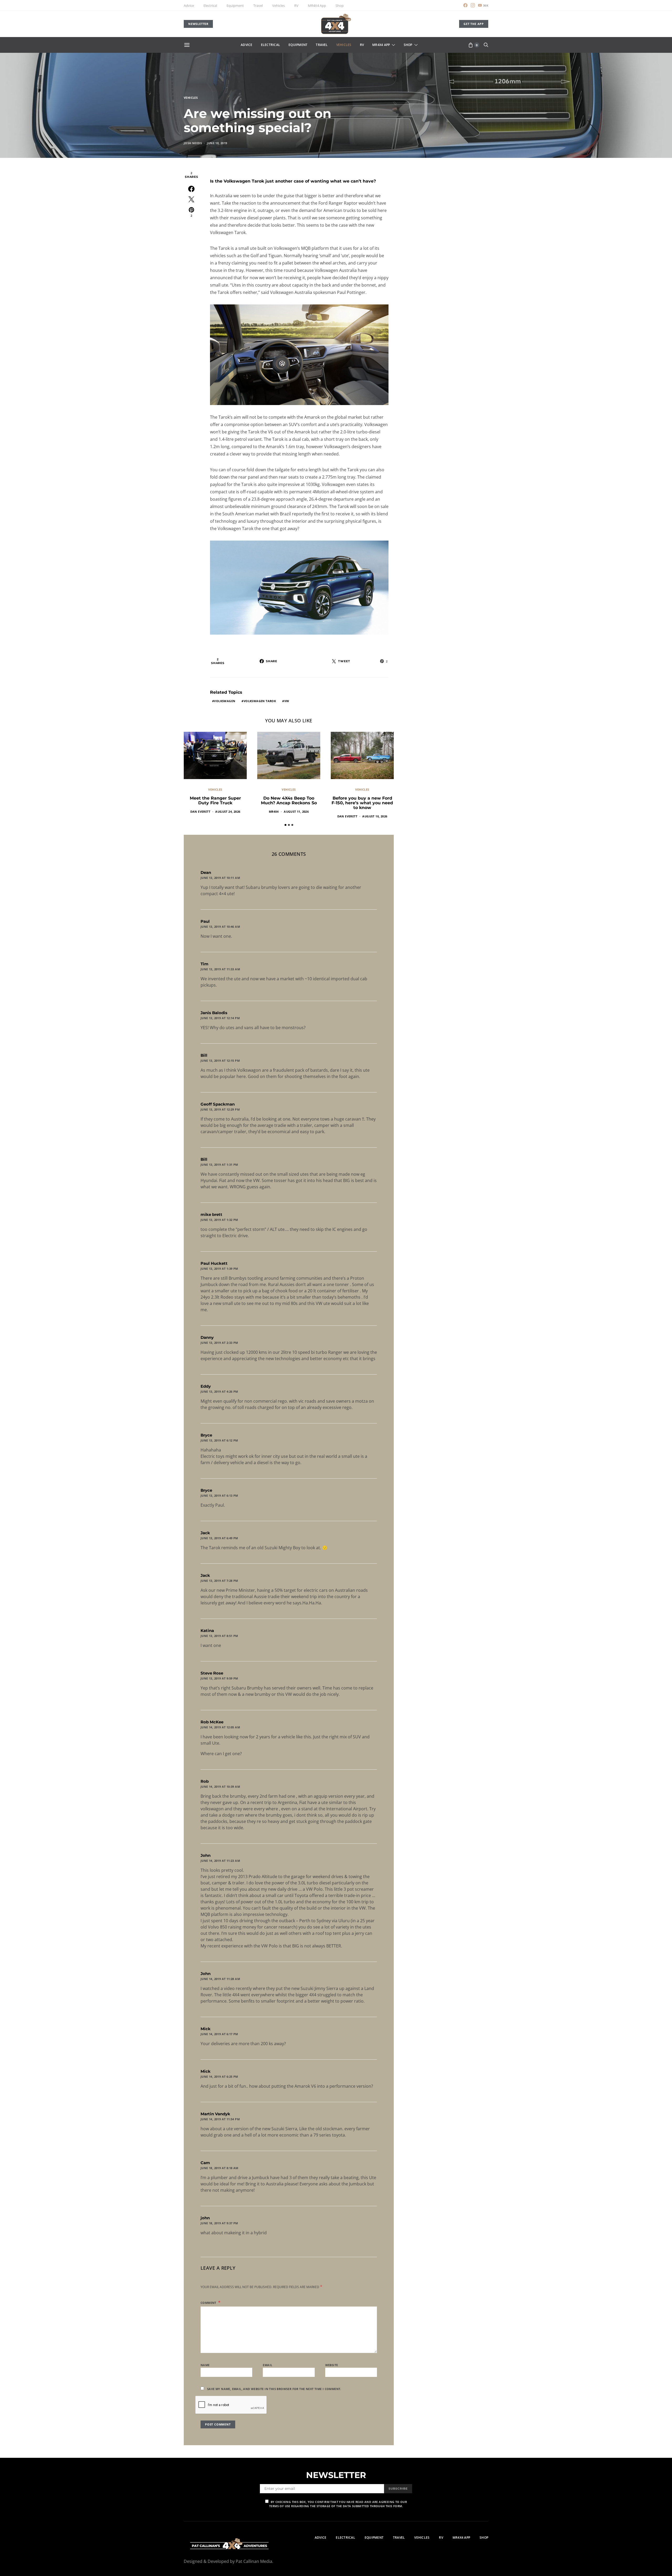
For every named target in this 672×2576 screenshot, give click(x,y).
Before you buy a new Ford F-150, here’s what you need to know (362, 803)
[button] (285, 825)
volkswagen (225, 701)
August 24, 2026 (228, 812)
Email (267, 2365)
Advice (189, 6)
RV (296, 6)
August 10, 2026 (375, 816)
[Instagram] (473, 5)
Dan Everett (200, 812)
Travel (258, 6)
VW (287, 701)
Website (332, 2365)
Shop (340, 6)
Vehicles (279, 6)
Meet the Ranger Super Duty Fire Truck (215, 800)
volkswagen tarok (260, 701)
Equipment (235, 6)
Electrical (210, 6)
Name (205, 2365)
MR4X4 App (317, 6)
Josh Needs (193, 143)
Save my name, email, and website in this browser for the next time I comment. (274, 2389)
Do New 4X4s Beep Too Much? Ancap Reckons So (289, 800)
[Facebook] (465, 5)
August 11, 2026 (296, 812)
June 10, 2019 (217, 143)
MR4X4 (274, 812)
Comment (209, 2303)
